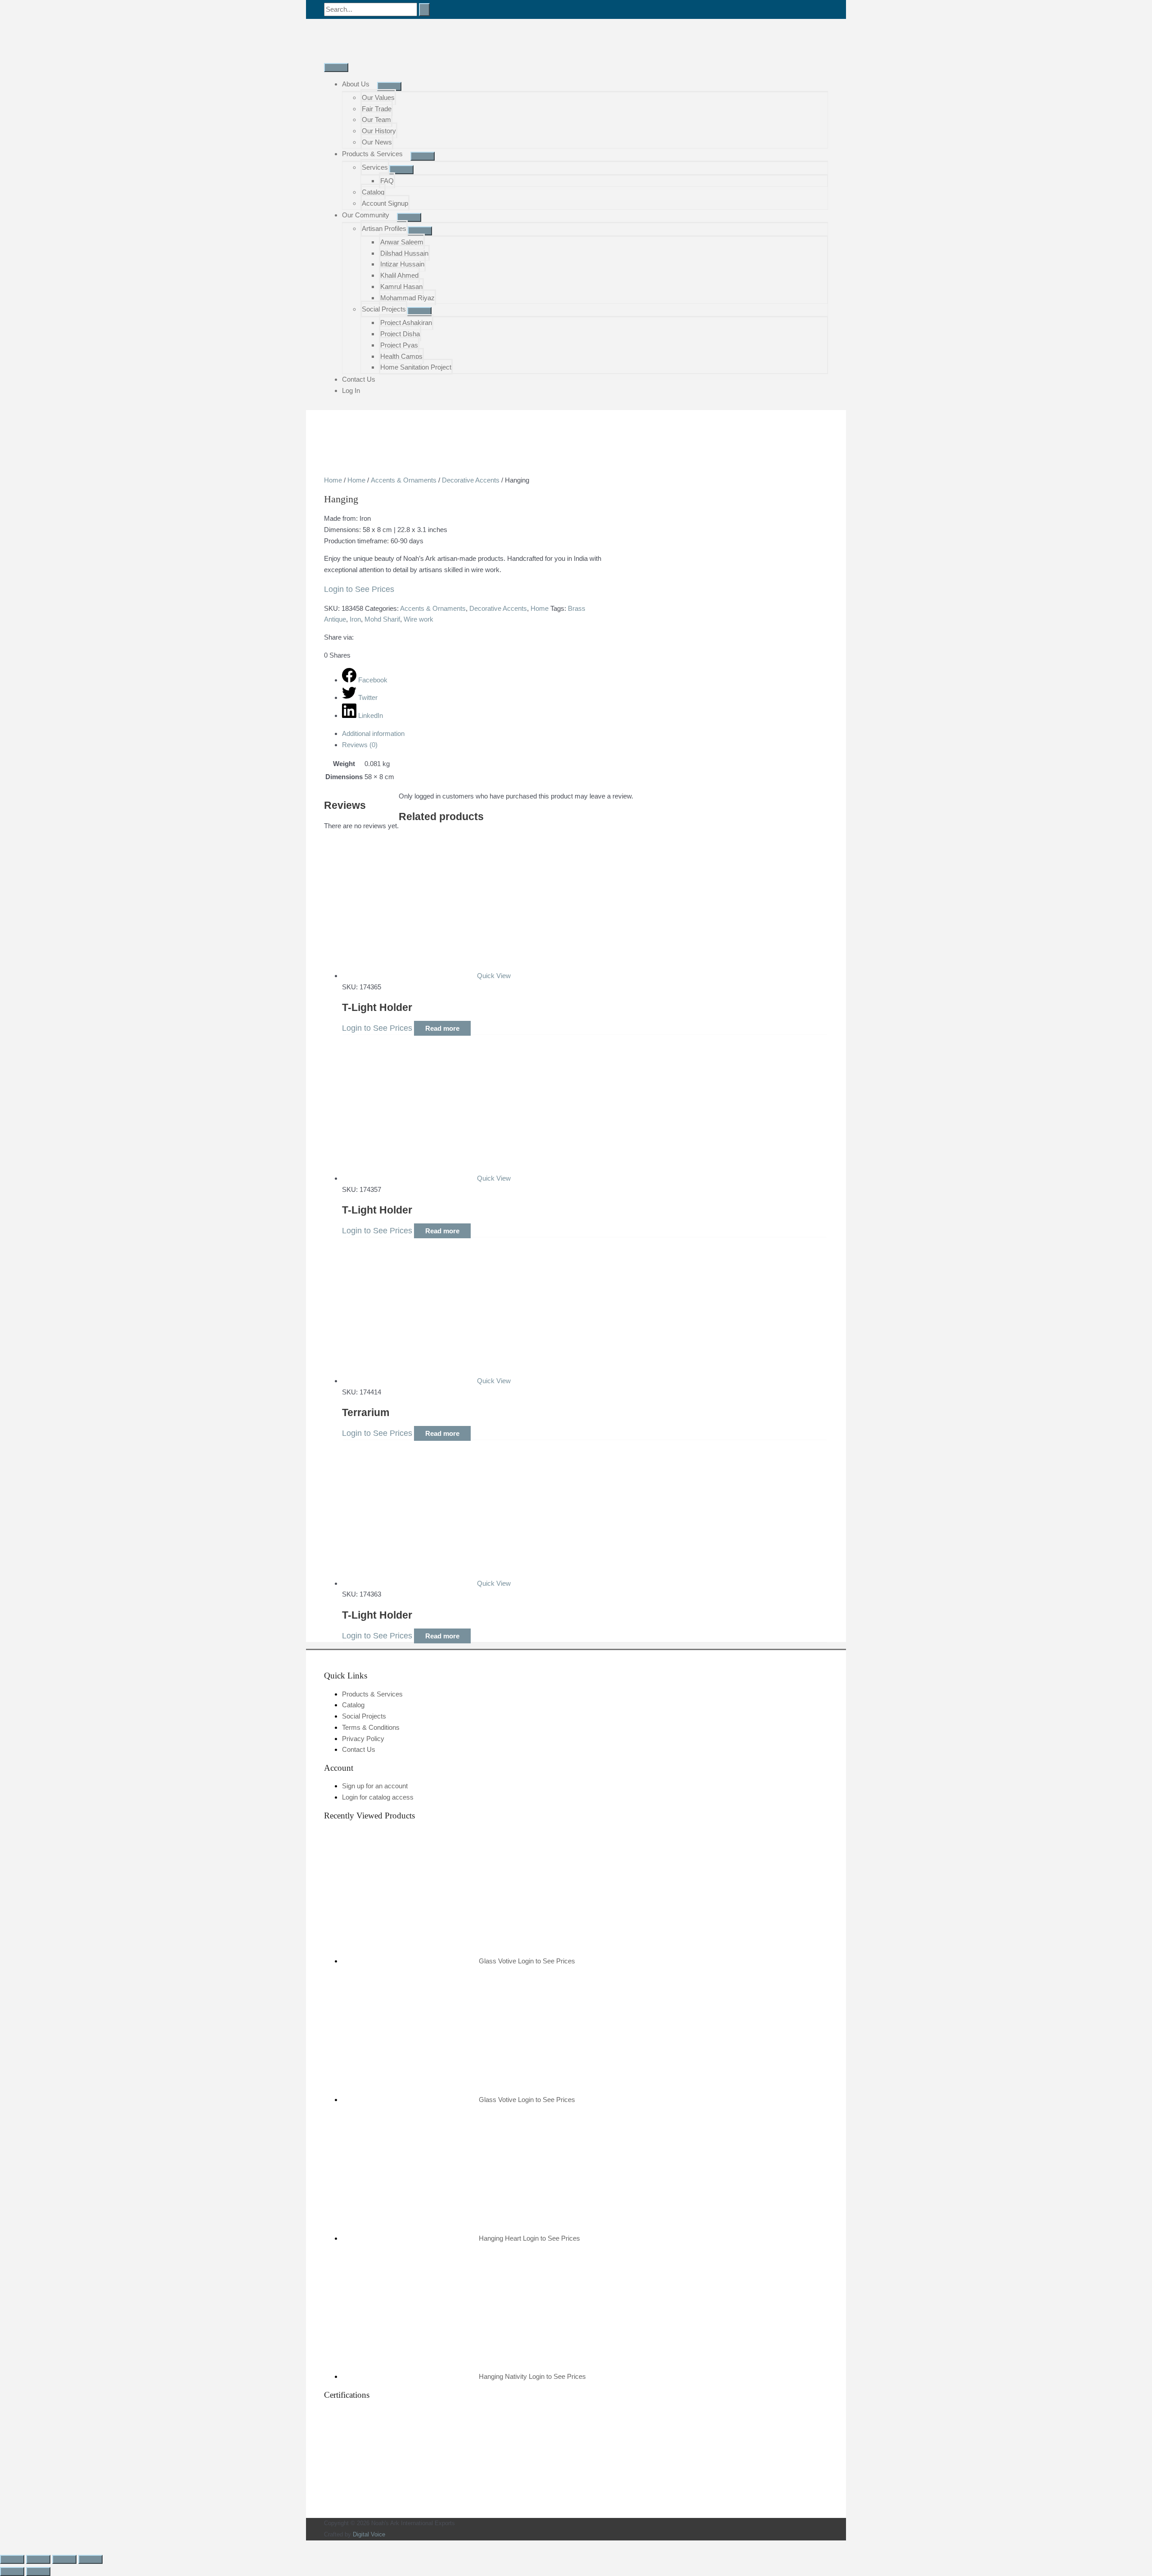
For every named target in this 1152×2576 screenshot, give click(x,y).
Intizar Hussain (402, 264)
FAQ (387, 181)
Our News (377, 142)
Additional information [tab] (373, 733)
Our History (379, 131)
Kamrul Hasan (401, 286)
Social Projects (384, 309)
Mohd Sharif (382, 619)
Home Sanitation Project (416, 367)
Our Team (376, 120)
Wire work (418, 619)
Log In (351, 390)
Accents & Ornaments (404, 480)
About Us (356, 84)
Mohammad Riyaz (407, 298)
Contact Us (359, 379)
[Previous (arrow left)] (12, 2571)
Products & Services (372, 154)
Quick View (494, 976)
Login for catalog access (378, 1797)
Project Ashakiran (406, 323)
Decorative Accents (471, 480)
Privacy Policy (363, 1739)
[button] (3, 2546)
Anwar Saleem (402, 242)
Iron (355, 619)
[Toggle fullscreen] (38, 2559)
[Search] (424, 10)
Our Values (378, 97)
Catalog (373, 192)
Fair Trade (377, 109)
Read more (442, 1028)
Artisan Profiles (384, 228)
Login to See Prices (359, 589)
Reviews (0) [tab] (360, 745)
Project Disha (400, 334)
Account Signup (385, 203)
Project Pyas (399, 345)
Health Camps (401, 356)
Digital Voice (369, 2534)
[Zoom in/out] (12, 2559)
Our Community (366, 215)
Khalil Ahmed (399, 275)
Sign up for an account (375, 1786)
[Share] (64, 2559)
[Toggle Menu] (389, 86)
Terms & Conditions (371, 1727)
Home (333, 480)
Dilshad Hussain (404, 253)
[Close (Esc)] (90, 2559)
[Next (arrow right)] (38, 2571)
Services (375, 167)
